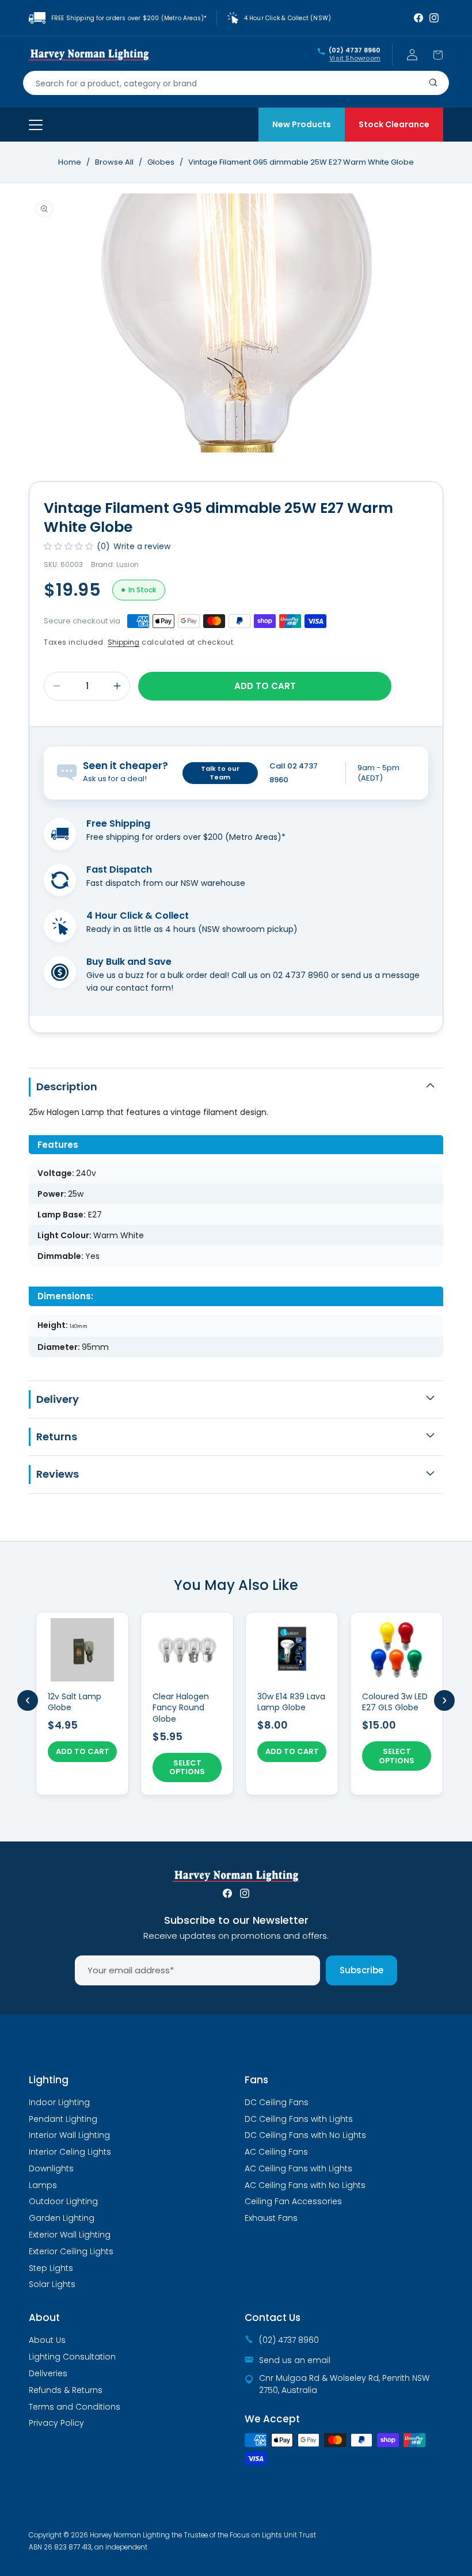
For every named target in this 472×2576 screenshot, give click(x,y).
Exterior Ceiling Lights (71, 2251)
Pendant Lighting (63, 2119)
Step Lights (51, 2268)
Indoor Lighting (59, 2102)
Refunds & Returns (66, 2390)
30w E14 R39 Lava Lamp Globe (291, 1702)
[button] (437, 55)
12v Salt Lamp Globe (75, 1702)
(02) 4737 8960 (355, 51)
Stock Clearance (394, 124)
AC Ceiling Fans (276, 2152)
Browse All (114, 162)
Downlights (51, 2168)
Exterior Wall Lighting (70, 2235)
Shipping (123, 642)
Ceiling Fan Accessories (293, 2201)
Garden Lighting (62, 2218)
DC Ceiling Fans (277, 2102)
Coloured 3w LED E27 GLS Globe (395, 1702)
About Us (47, 2340)
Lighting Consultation (72, 2357)
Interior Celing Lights (70, 2152)
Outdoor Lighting (63, 2201)
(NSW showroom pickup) (248, 929)
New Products (302, 124)
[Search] (433, 83)
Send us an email (295, 2360)
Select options (187, 1768)
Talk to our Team (220, 773)
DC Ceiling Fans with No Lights (305, 2135)
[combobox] (236, 83)
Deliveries (48, 2373)
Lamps (43, 2185)
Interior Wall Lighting (69, 2135)
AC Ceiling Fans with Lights (298, 2168)
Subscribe (361, 1970)
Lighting (49, 2080)
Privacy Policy (56, 2423)
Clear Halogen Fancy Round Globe (181, 1708)
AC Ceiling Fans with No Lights (305, 2185)
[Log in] (412, 55)
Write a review (142, 546)
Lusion (127, 564)
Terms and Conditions (75, 2407)
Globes (162, 162)
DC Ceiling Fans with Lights (299, 2119)
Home (70, 162)
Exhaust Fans (271, 2218)
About (44, 2318)
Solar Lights (52, 2284)
